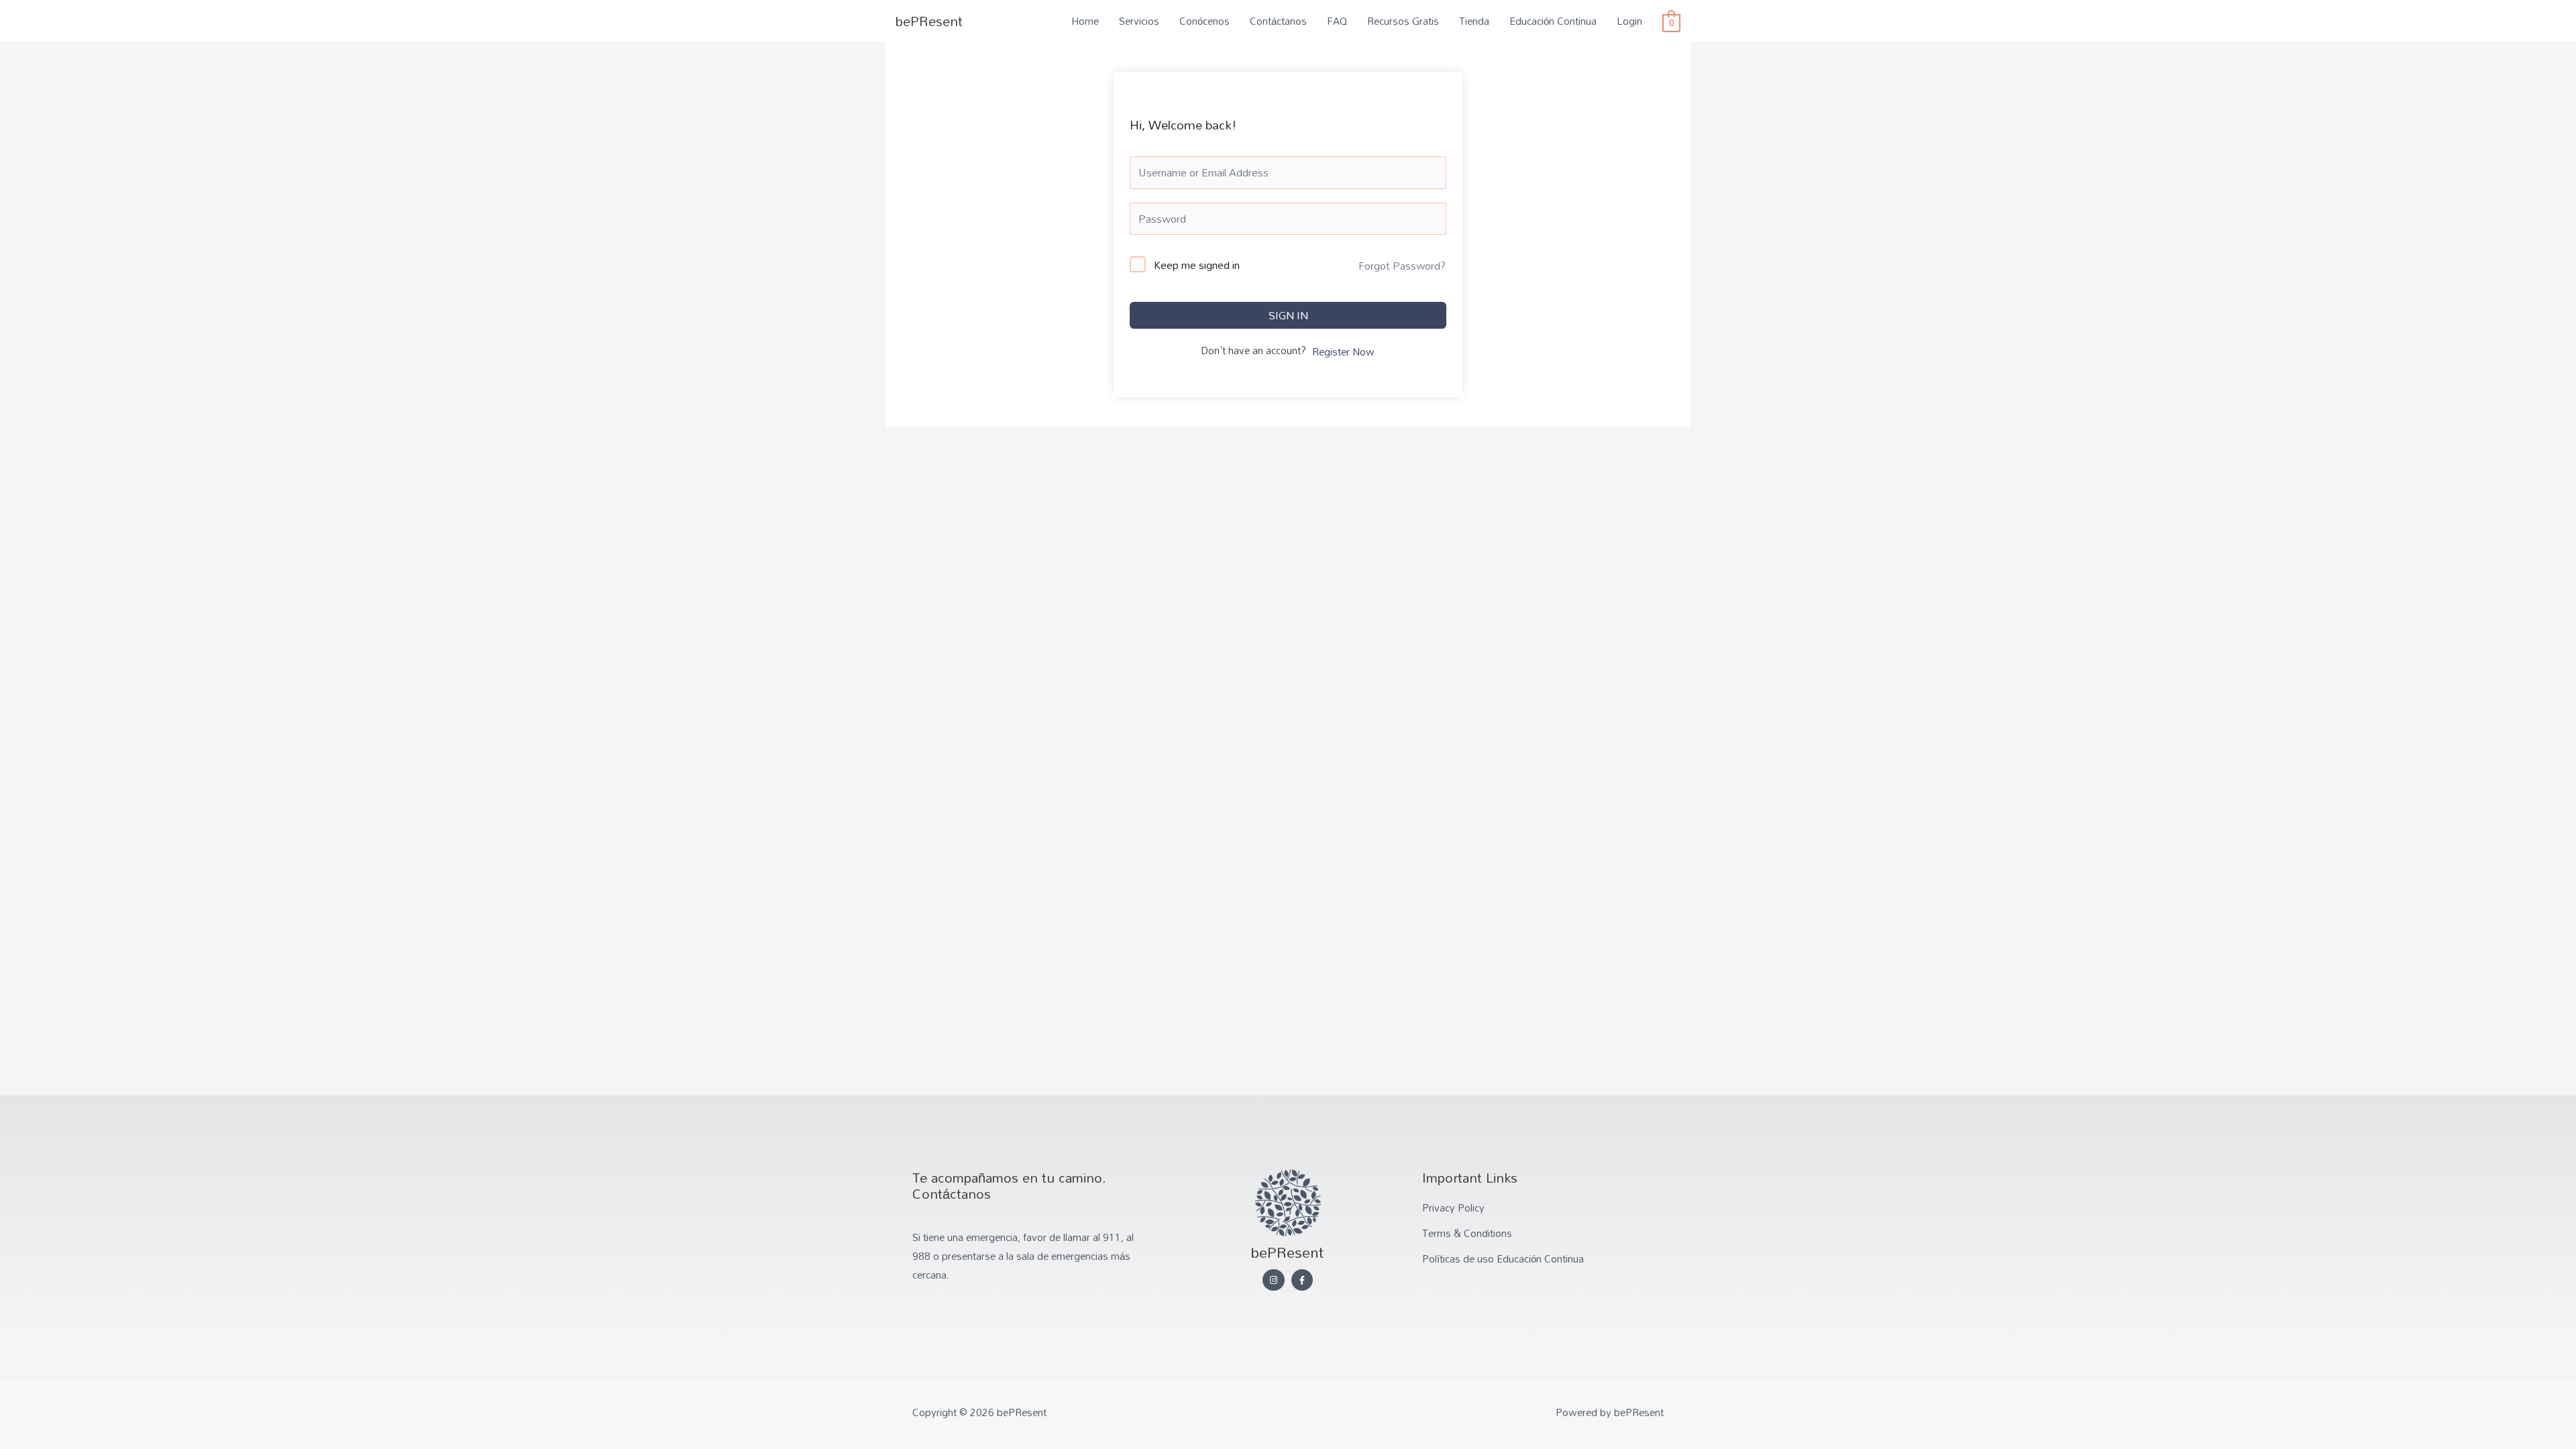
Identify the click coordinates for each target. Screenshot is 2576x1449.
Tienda (1474, 21)
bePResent (929, 21)
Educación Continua (1553, 21)
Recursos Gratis (1403, 21)
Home (1085, 21)
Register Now (1343, 352)
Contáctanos (1278, 21)
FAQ (1337, 21)
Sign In (1288, 315)
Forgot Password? (1402, 266)
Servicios (1139, 21)
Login (1629, 21)
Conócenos (1204, 21)
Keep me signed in (1197, 266)
